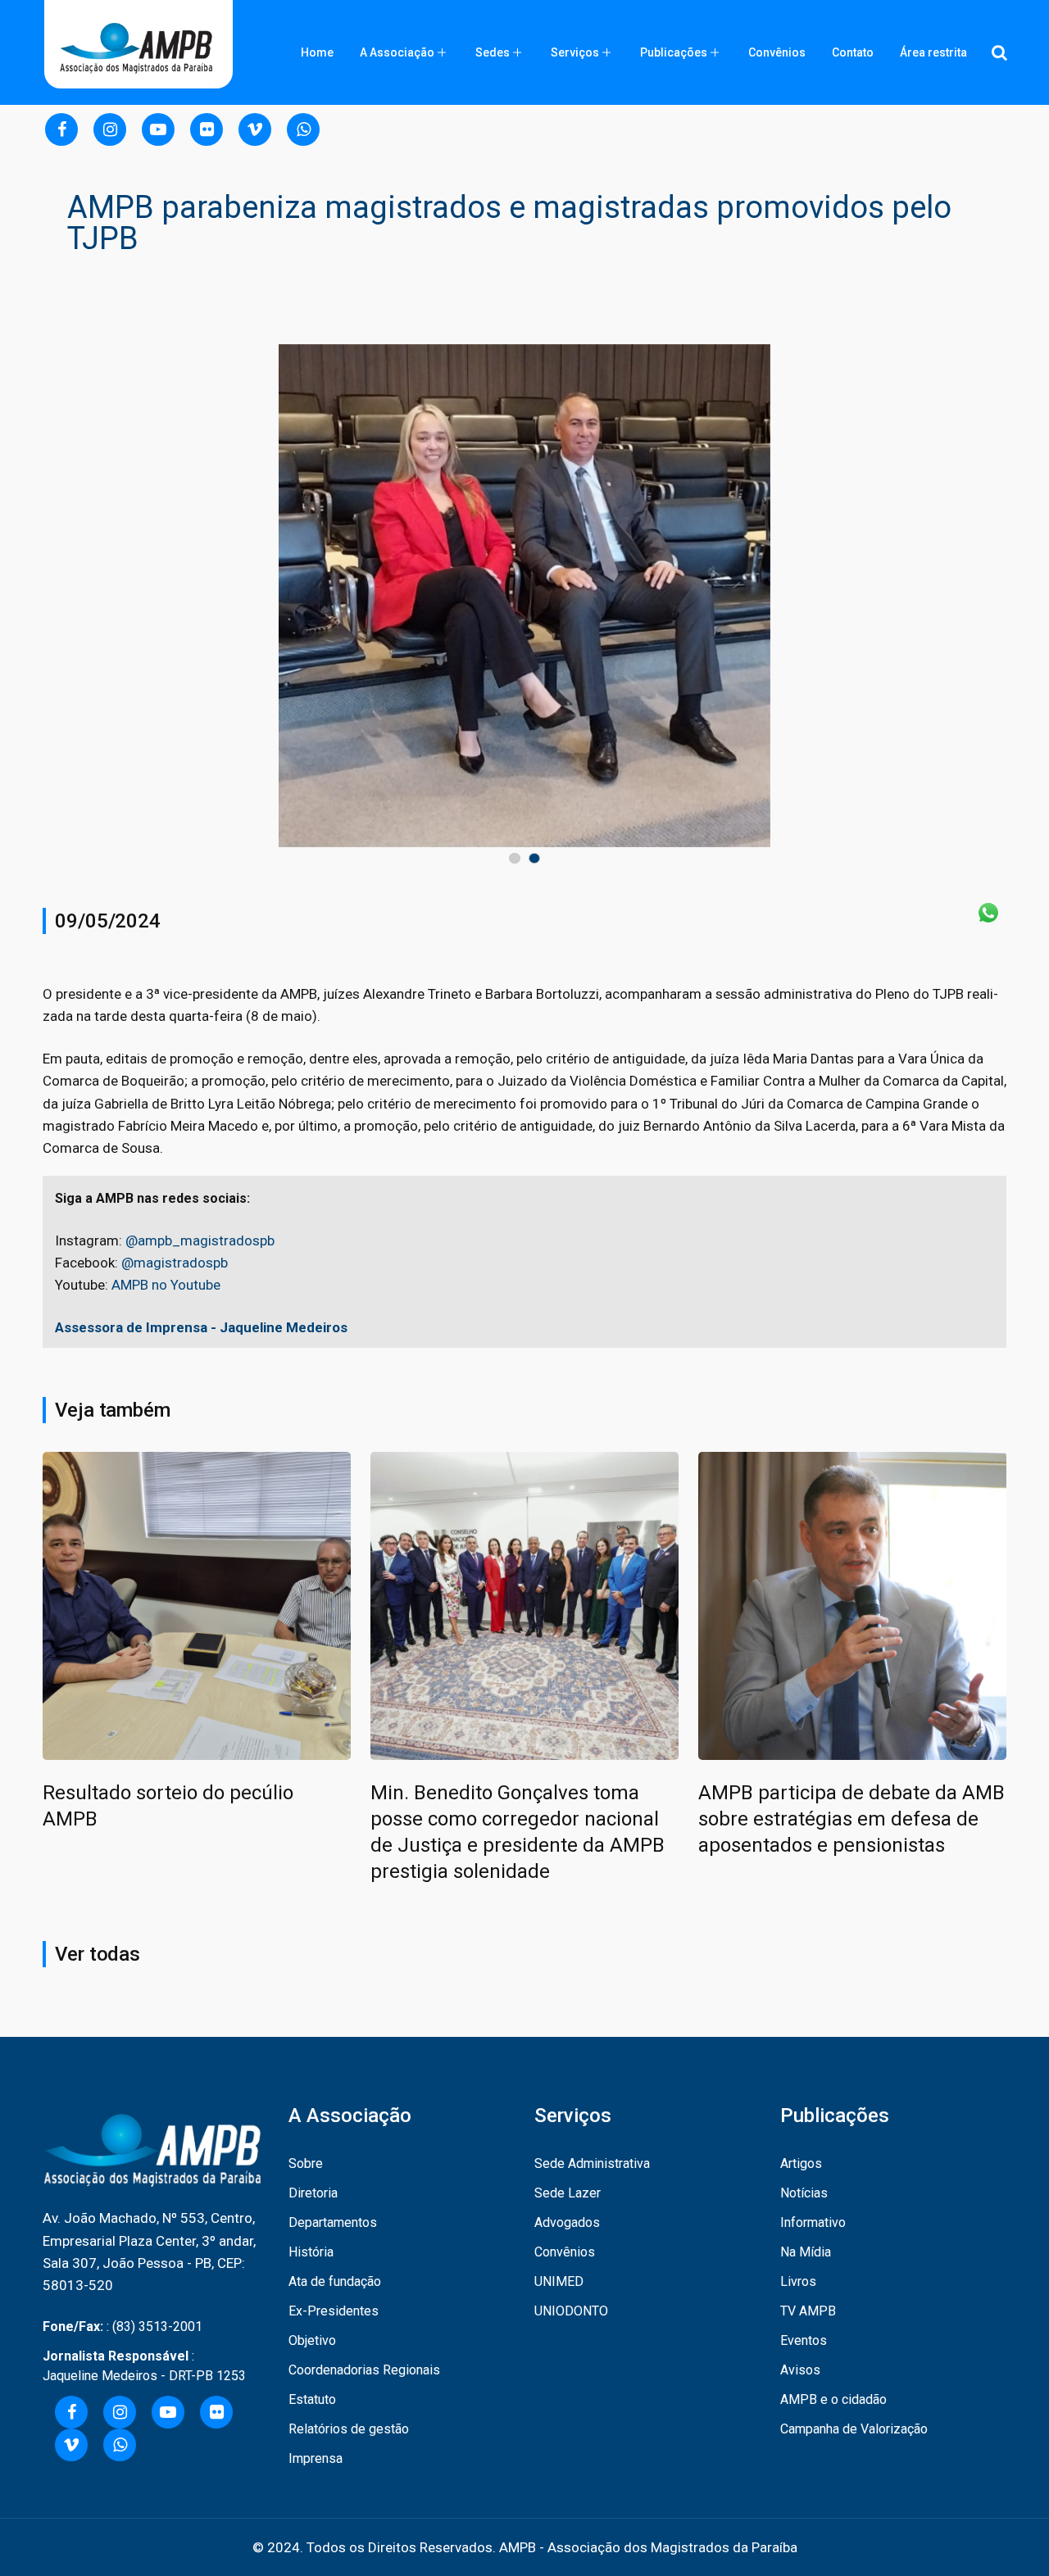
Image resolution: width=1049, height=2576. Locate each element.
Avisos (800, 2370)
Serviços (575, 52)
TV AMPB (808, 2311)
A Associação (397, 52)
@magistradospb (175, 1263)
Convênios (777, 52)
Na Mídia (806, 2252)
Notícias (804, 2193)
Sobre (306, 2163)
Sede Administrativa (592, 2163)
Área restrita (933, 52)
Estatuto (312, 2399)
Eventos (804, 2340)
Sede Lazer (568, 2193)
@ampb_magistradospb (200, 1240)
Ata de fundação (335, 2281)
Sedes (493, 52)
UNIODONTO (571, 2311)
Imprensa (316, 2458)
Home (317, 52)
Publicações (674, 52)
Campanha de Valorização (854, 2429)
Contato (853, 52)
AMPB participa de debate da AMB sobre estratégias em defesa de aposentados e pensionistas (851, 1819)
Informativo (813, 2222)
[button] (515, 858)
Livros (798, 2281)
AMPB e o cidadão (833, 2399)
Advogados (567, 2222)
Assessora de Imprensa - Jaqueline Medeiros (201, 1327)
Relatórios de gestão (349, 2429)
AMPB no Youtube (166, 1285)
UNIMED (559, 2281)
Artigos (801, 2163)
